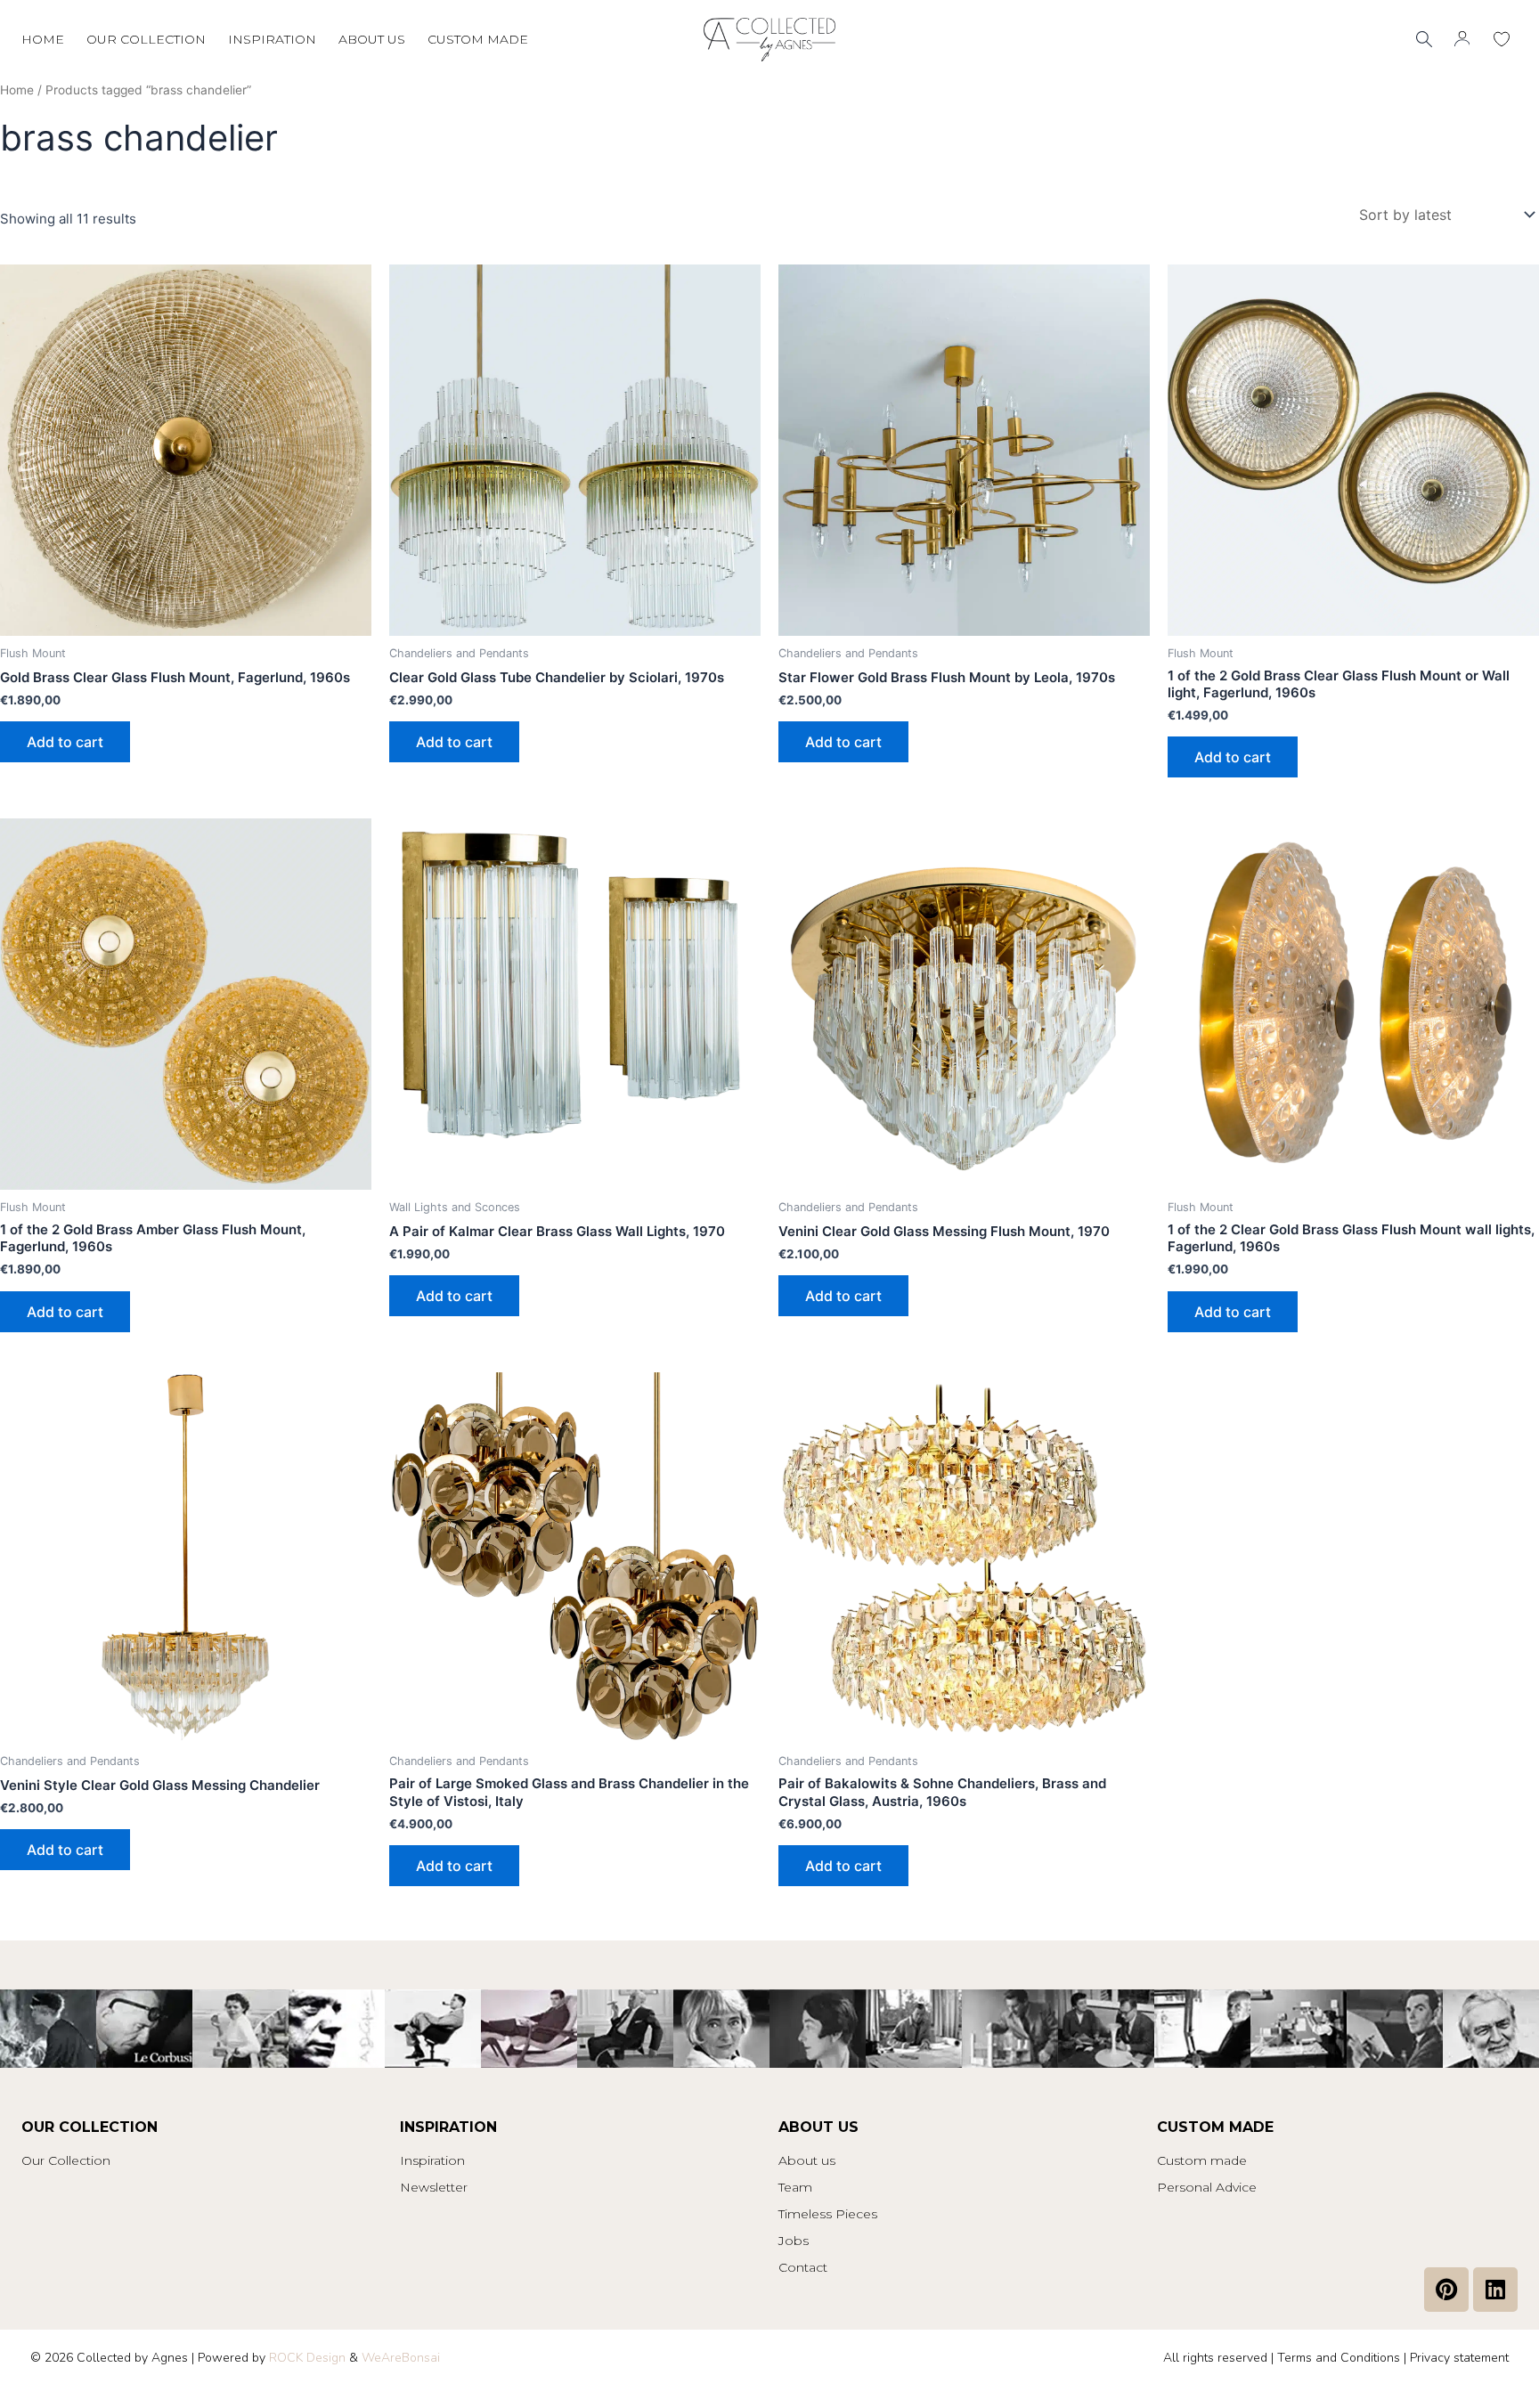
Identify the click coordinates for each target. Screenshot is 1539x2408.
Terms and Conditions (1339, 2358)
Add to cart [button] (65, 742)
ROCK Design (307, 2358)
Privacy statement (1459, 2358)
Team (795, 2187)
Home (43, 39)
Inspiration (272, 39)
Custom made (478, 39)
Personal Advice (1207, 2187)
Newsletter (434, 2187)
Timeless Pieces (828, 2214)
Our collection (146, 39)
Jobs (794, 2241)
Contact (803, 2267)
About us (372, 39)
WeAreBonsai (401, 2358)
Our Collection (66, 2160)
